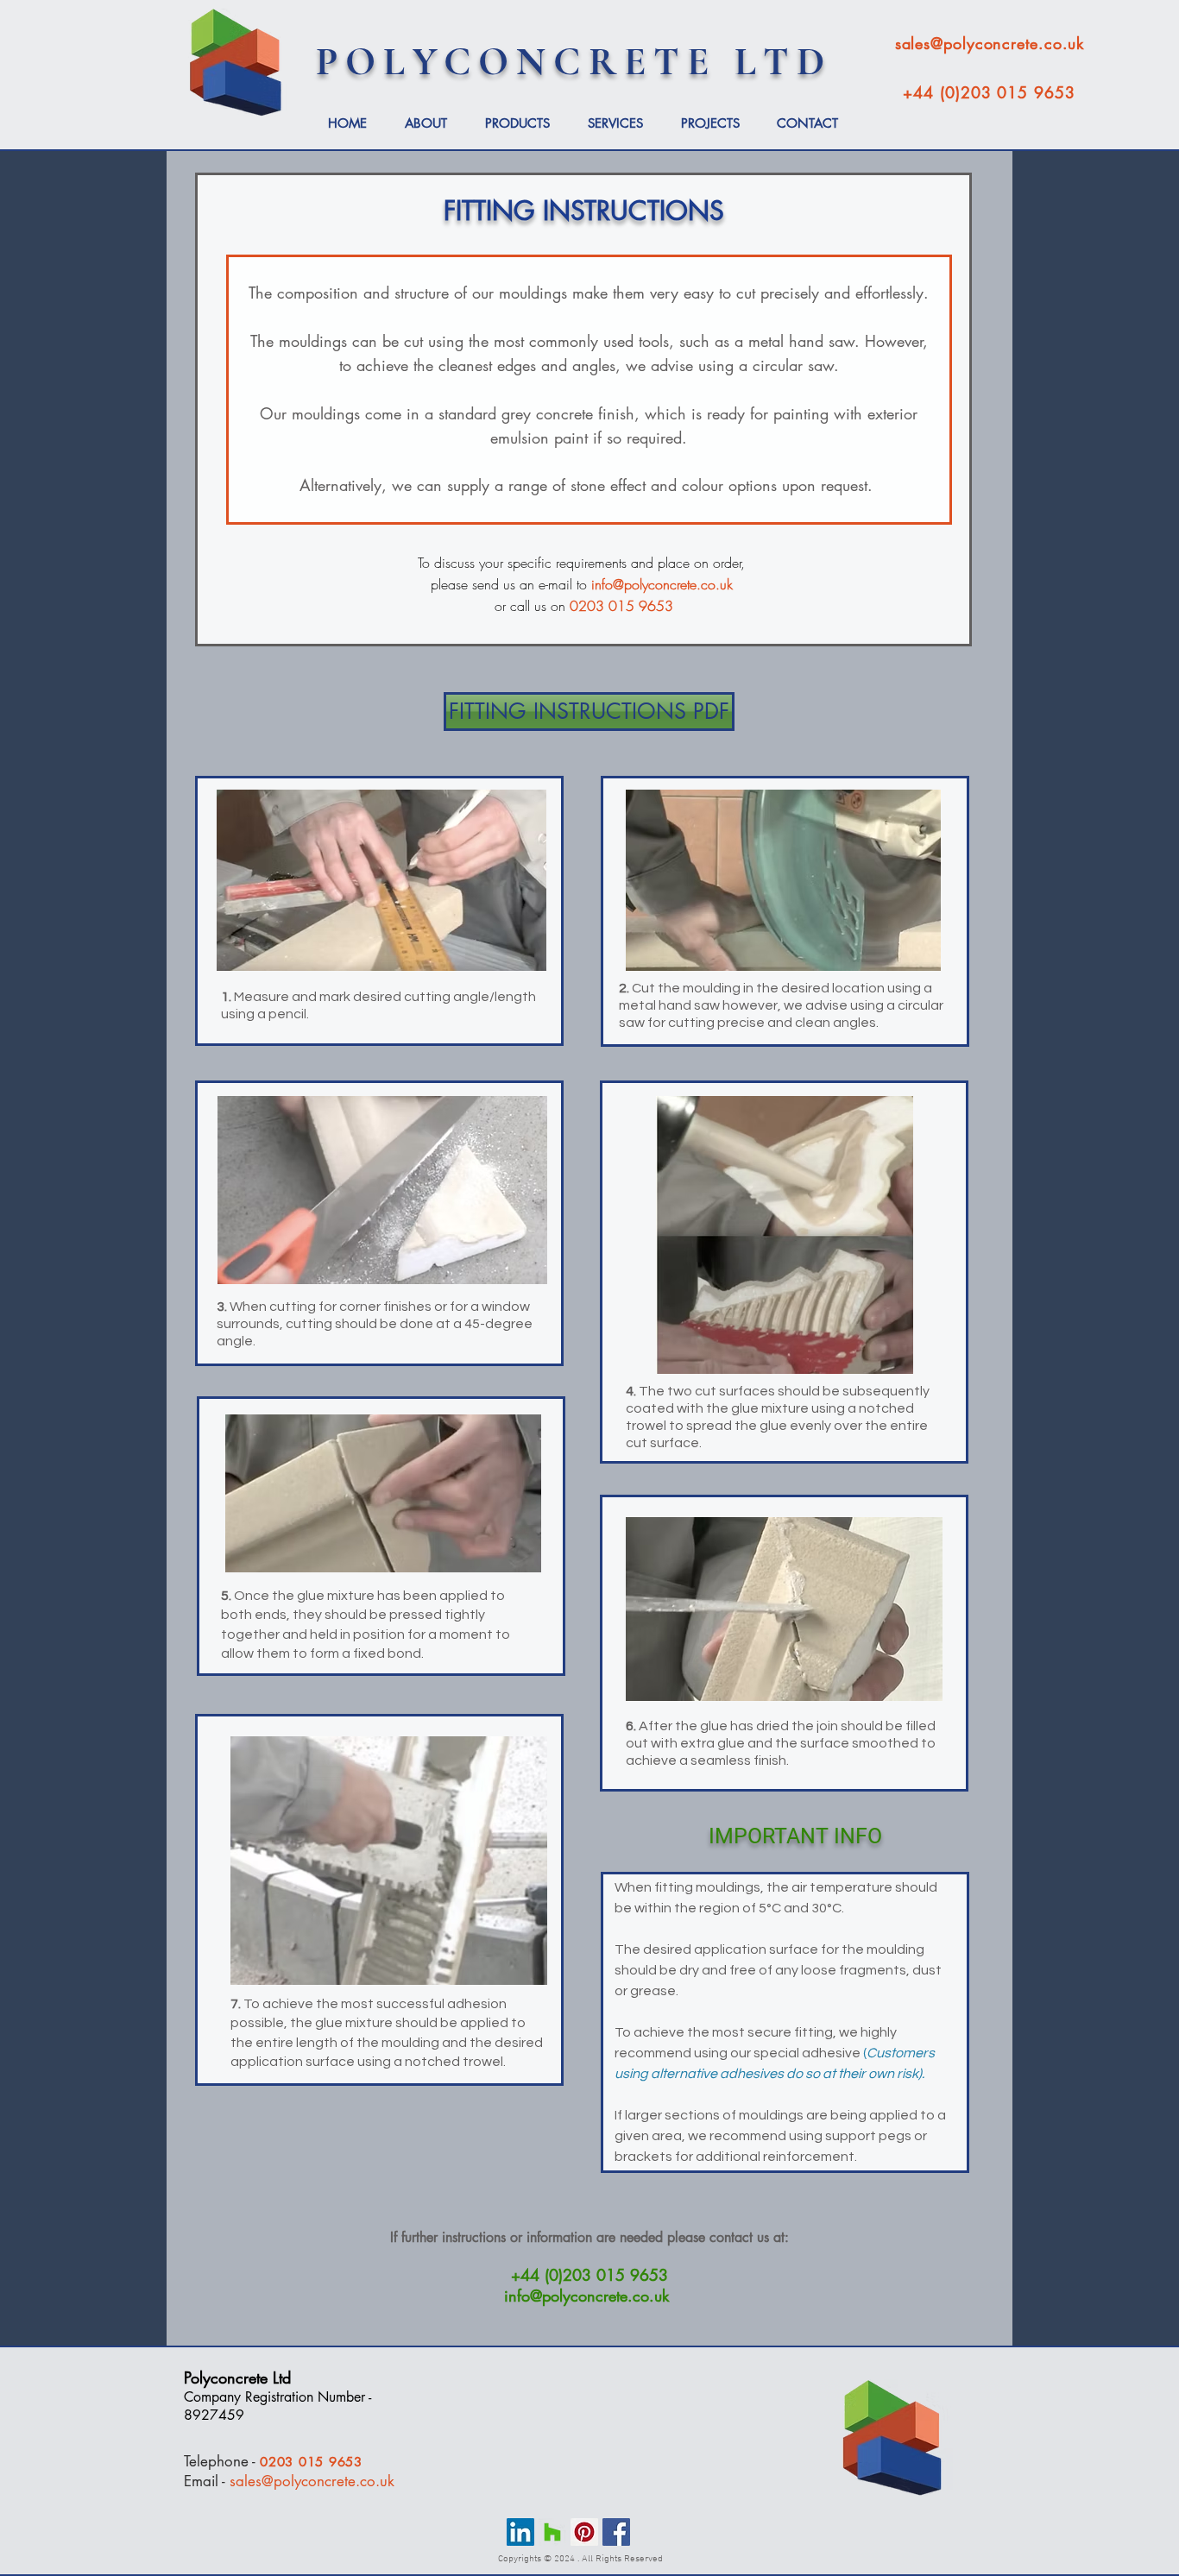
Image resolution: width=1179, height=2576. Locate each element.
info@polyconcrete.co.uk (662, 584)
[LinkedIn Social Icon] (520, 2532)
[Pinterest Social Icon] (584, 2532)
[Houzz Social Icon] (552, 2532)
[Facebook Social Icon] (616, 2532)
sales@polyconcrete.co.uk (312, 2481)
